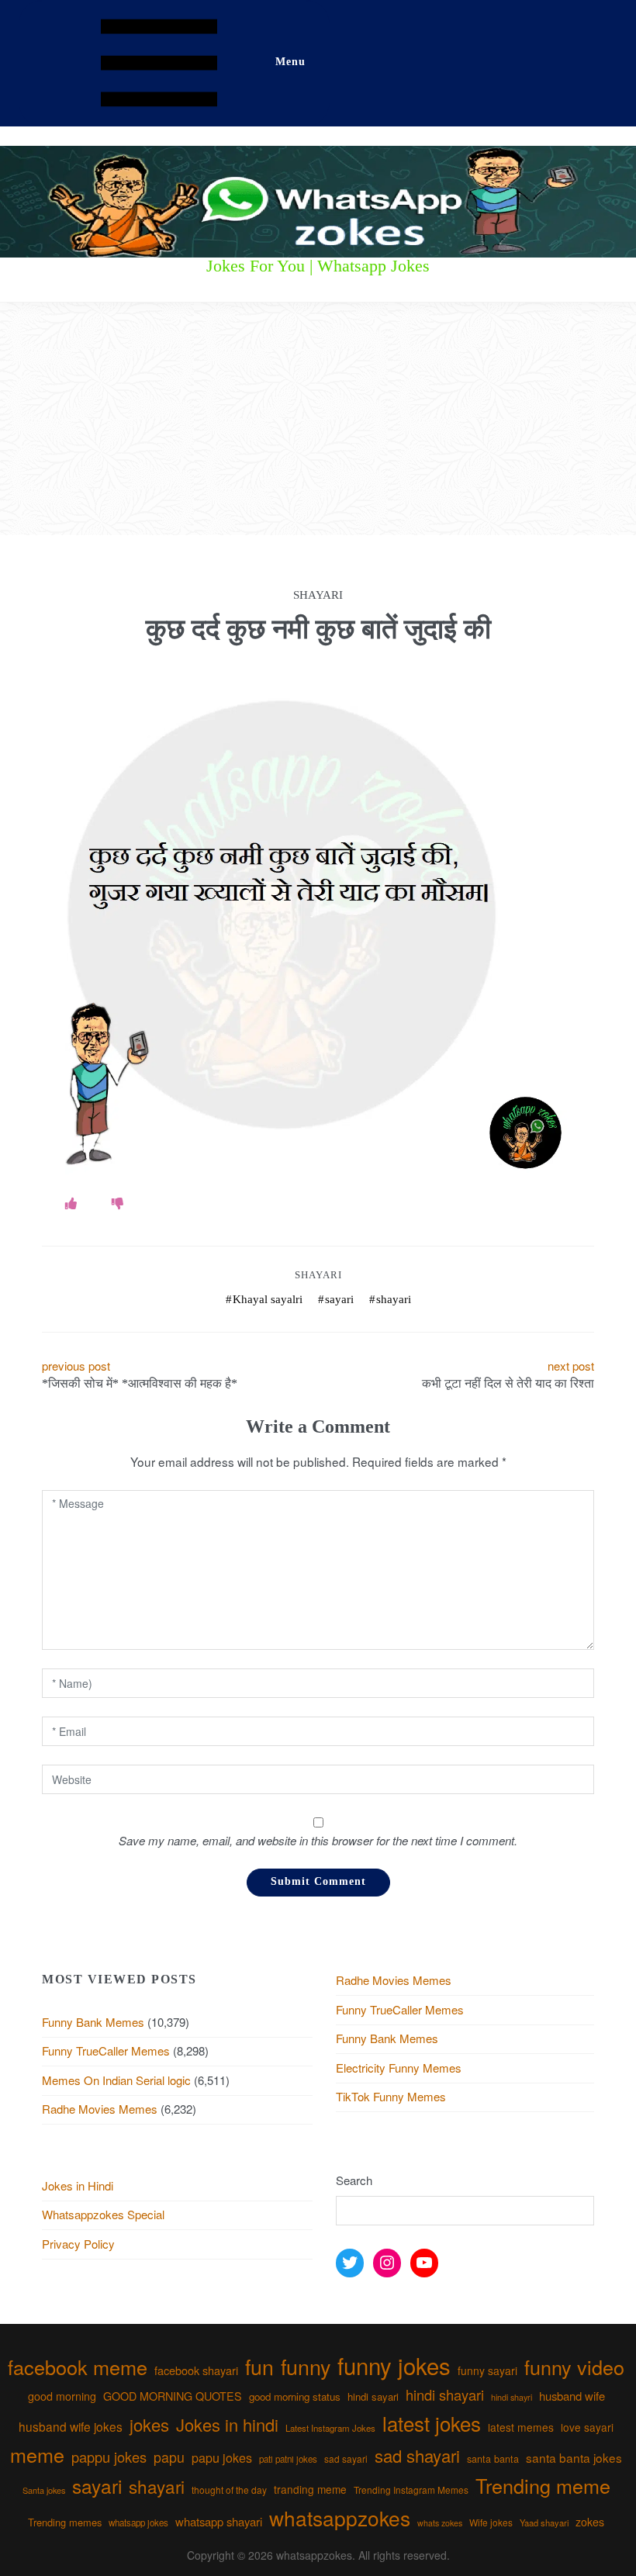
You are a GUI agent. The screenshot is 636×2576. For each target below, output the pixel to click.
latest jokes (432, 2423)
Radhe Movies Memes (100, 2109)
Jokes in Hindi (78, 2185)
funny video (574, 2367)
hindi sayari (373, 2396)
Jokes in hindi (227, 2424)
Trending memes (65, 2522)
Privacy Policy (78, 2244)
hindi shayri (512, 2397)
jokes (149, 2424)
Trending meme (543, 2485)
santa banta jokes (574, 2457)
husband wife (572, 2396)
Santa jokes (44, 2490)
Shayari (318, 1275)
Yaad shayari (544, 2522)
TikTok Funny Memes (391, 2096)
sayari (339, 1299)
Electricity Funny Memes (399, 2068)
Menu (290, 62)
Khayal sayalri (268, 1299)
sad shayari (417, 2455)
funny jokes (394, 2365)
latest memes (521, 2427)
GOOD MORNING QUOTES (173, 2396)
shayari (394, 1299)
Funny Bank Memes (93, 2022)
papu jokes (222, 2457)
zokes (590, 2522)
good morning (62, 2396)
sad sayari (346, 2458)
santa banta (493, 2459)
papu (169, 2457)
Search (354, 2180)
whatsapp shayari (219, 2521)
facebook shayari (196, 2370)
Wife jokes (491, 2522)
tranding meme (310, 2489)
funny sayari (487, 2370)
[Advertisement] (318, 419)
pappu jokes (109, 2457)
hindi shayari (445, 2394)
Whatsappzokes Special (103, 2214)
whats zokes (440, 2523)
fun (259, 2366)
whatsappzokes (340, 2517)
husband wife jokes (71, 2426)
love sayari (587, 2427)
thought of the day (229, 2490)
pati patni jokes (288, 2459)
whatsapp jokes (138, 2522)
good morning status (295, 2396)
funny (306, 2366)
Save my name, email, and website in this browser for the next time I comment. (318, 1840)
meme (37, 2454)
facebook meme (78, 2367)
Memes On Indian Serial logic (116, 2080)
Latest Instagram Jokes (330, 2428)
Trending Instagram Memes (411, 2490)
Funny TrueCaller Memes (106, 2050)
